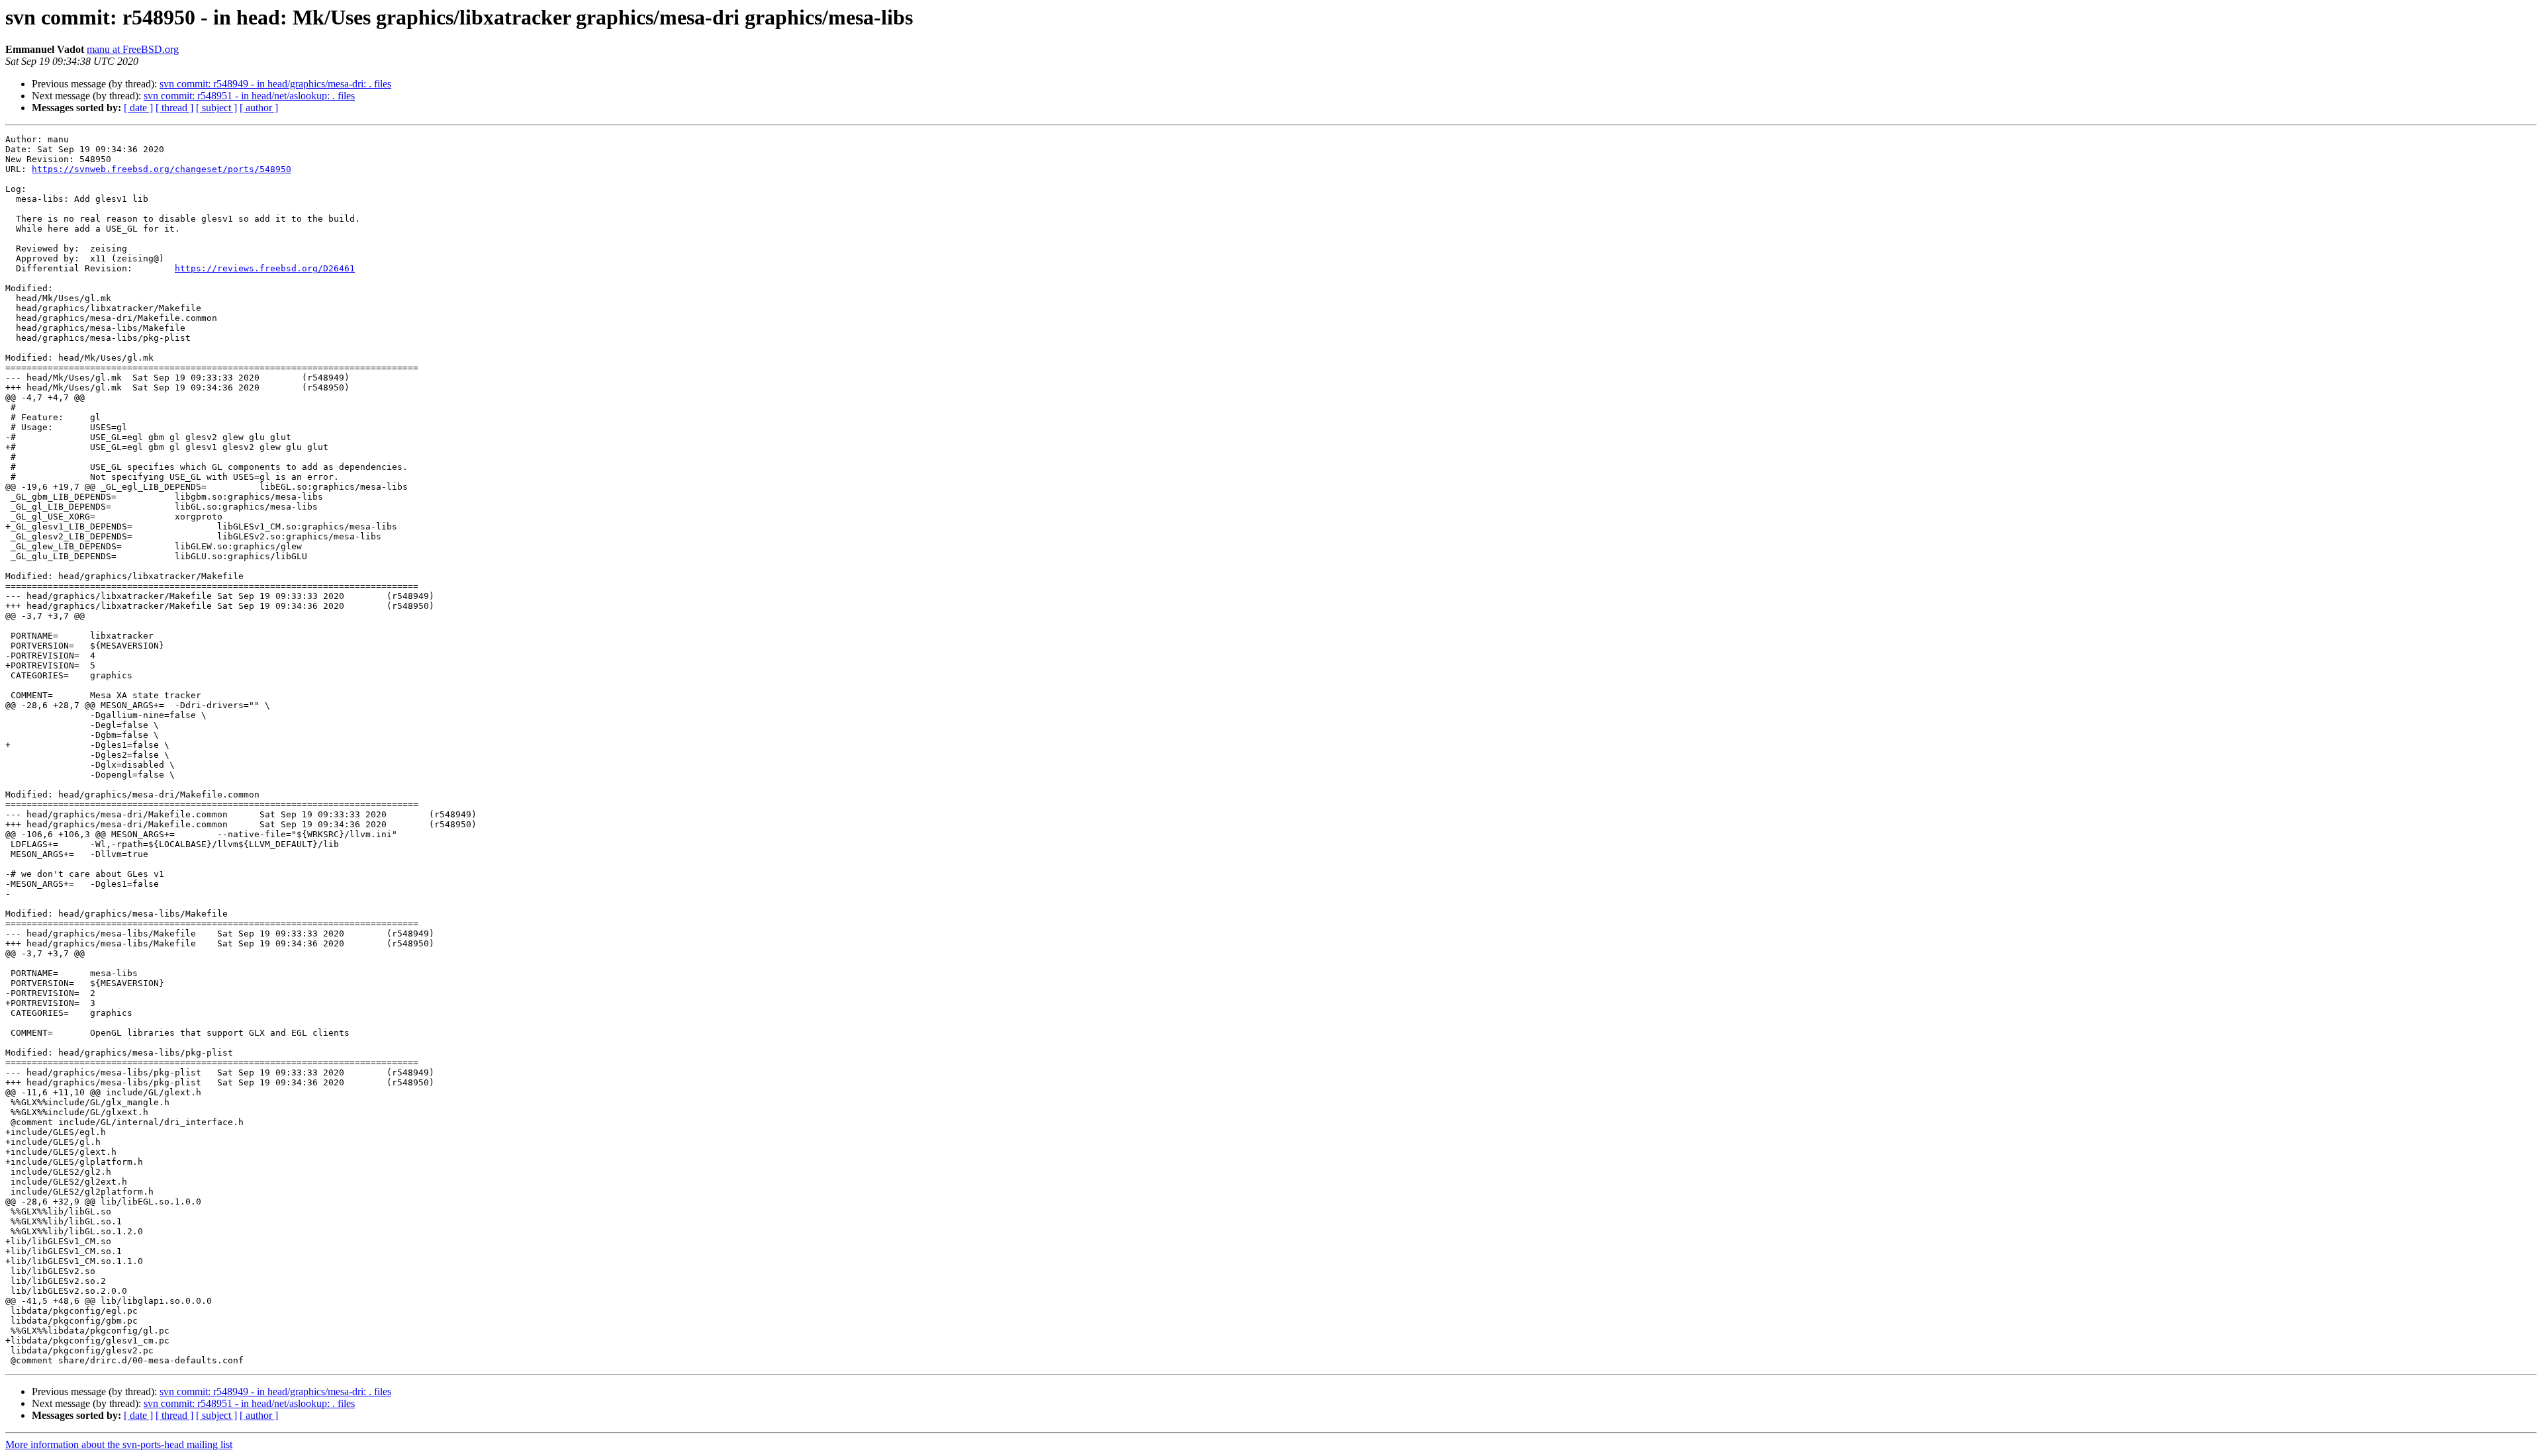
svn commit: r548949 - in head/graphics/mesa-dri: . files (275, 84)
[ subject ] (216, 108)
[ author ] (259, 108)
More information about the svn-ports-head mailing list (119, 1444)
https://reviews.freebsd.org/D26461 (265, 268)
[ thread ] (174, 108)
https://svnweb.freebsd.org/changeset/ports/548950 (162, 169)
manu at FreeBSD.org (133, 49)
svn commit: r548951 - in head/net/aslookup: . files (249, 96)
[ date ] (138, 108)
